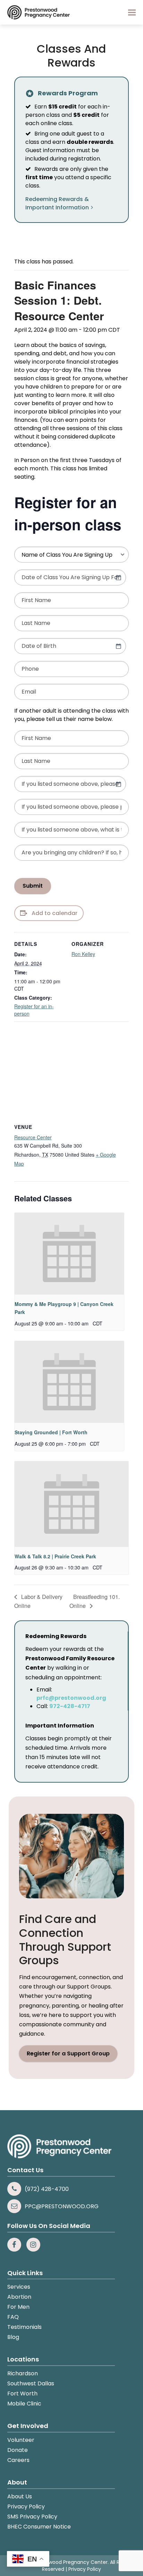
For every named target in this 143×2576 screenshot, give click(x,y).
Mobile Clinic (24, 2404)
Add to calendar (54, 913)
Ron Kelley (83, 954)
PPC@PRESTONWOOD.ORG (62, 2206)
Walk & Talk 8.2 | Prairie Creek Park (55, 1556)
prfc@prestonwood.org (71, 1698)
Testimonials (24, 2327)
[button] (132, 12)
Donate (18, 2450)
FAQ (13, 2317)
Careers (18, 2460)
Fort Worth (22, 2394)
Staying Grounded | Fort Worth (51, 1432)
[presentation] (69, 1254)
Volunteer (21, 2440)
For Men (18, 2307)
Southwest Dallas (31, 2383)
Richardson (23, 2373)
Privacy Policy (26, 2507)
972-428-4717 (70, 1706)
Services (19, 2287)
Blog (13, 2337)
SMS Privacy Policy (32, 2517)
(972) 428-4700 (47, 2189)
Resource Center (33, 1137)
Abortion (19, 2297)
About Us (20, 2496)
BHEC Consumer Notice (39, 2527)
